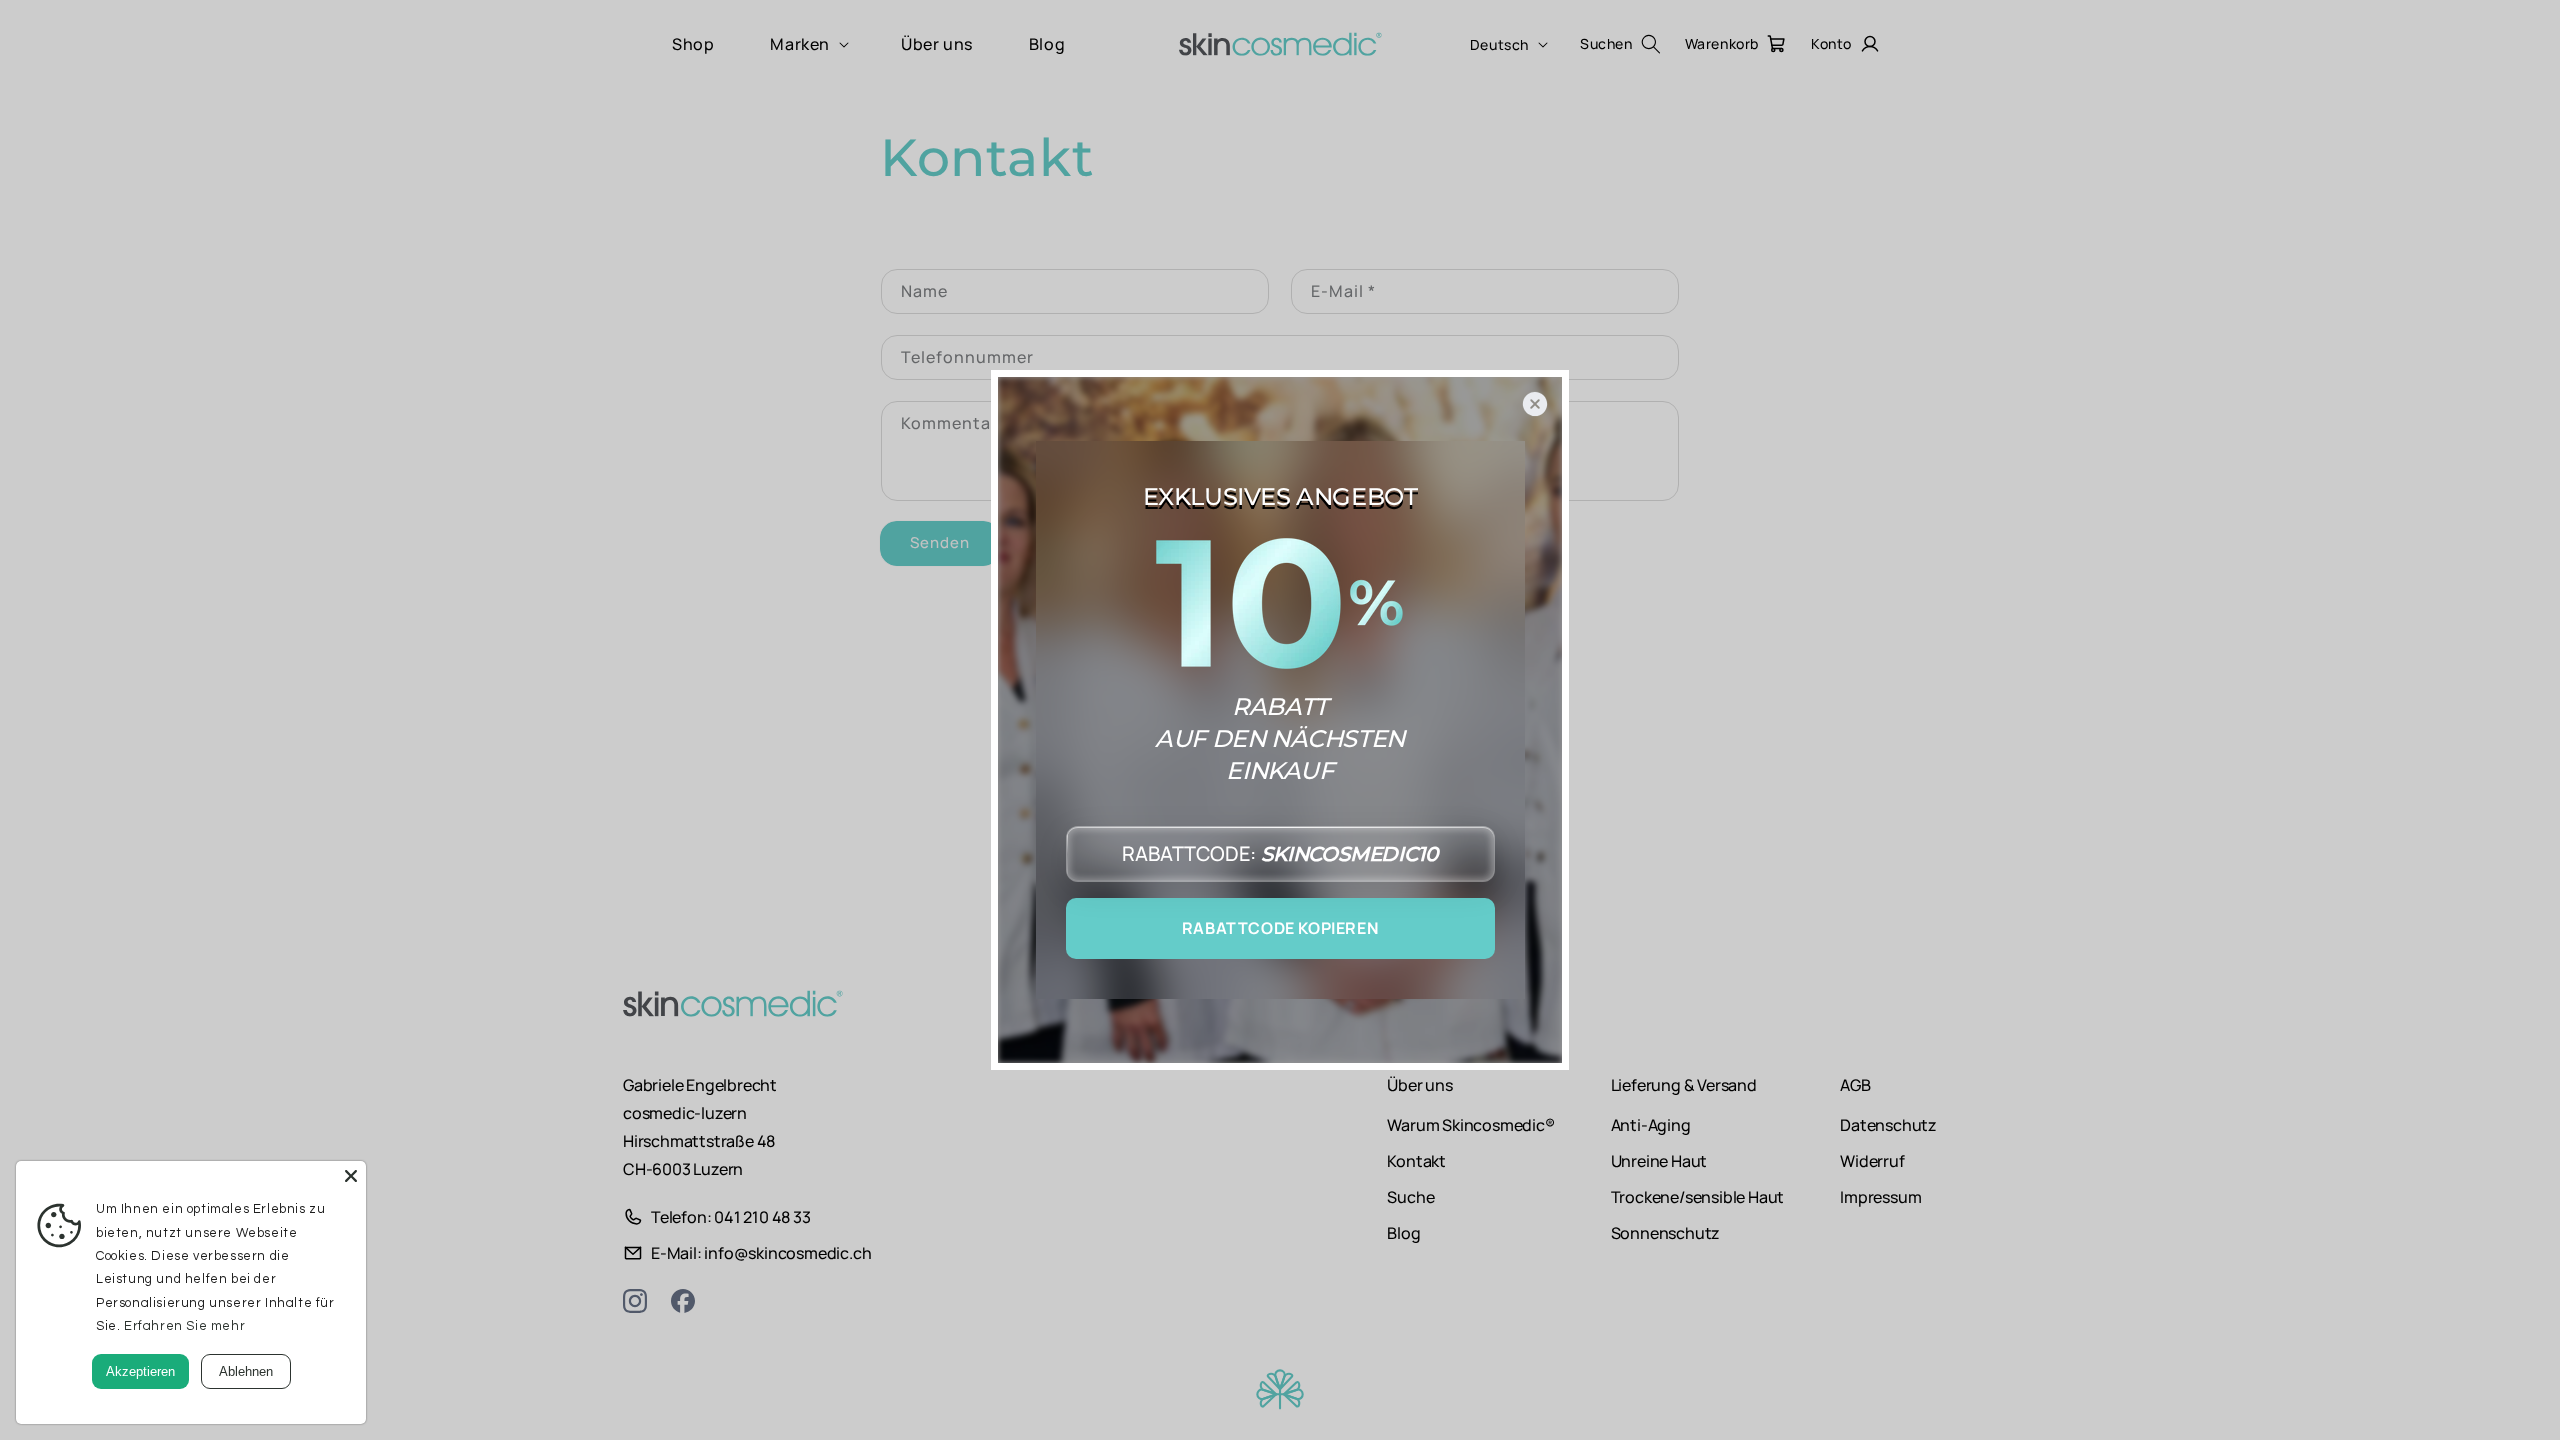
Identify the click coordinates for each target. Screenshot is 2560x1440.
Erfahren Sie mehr (184, 1326)
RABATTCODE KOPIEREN (1280, 928)
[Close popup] (1535, 404)
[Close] (351, 1176)
